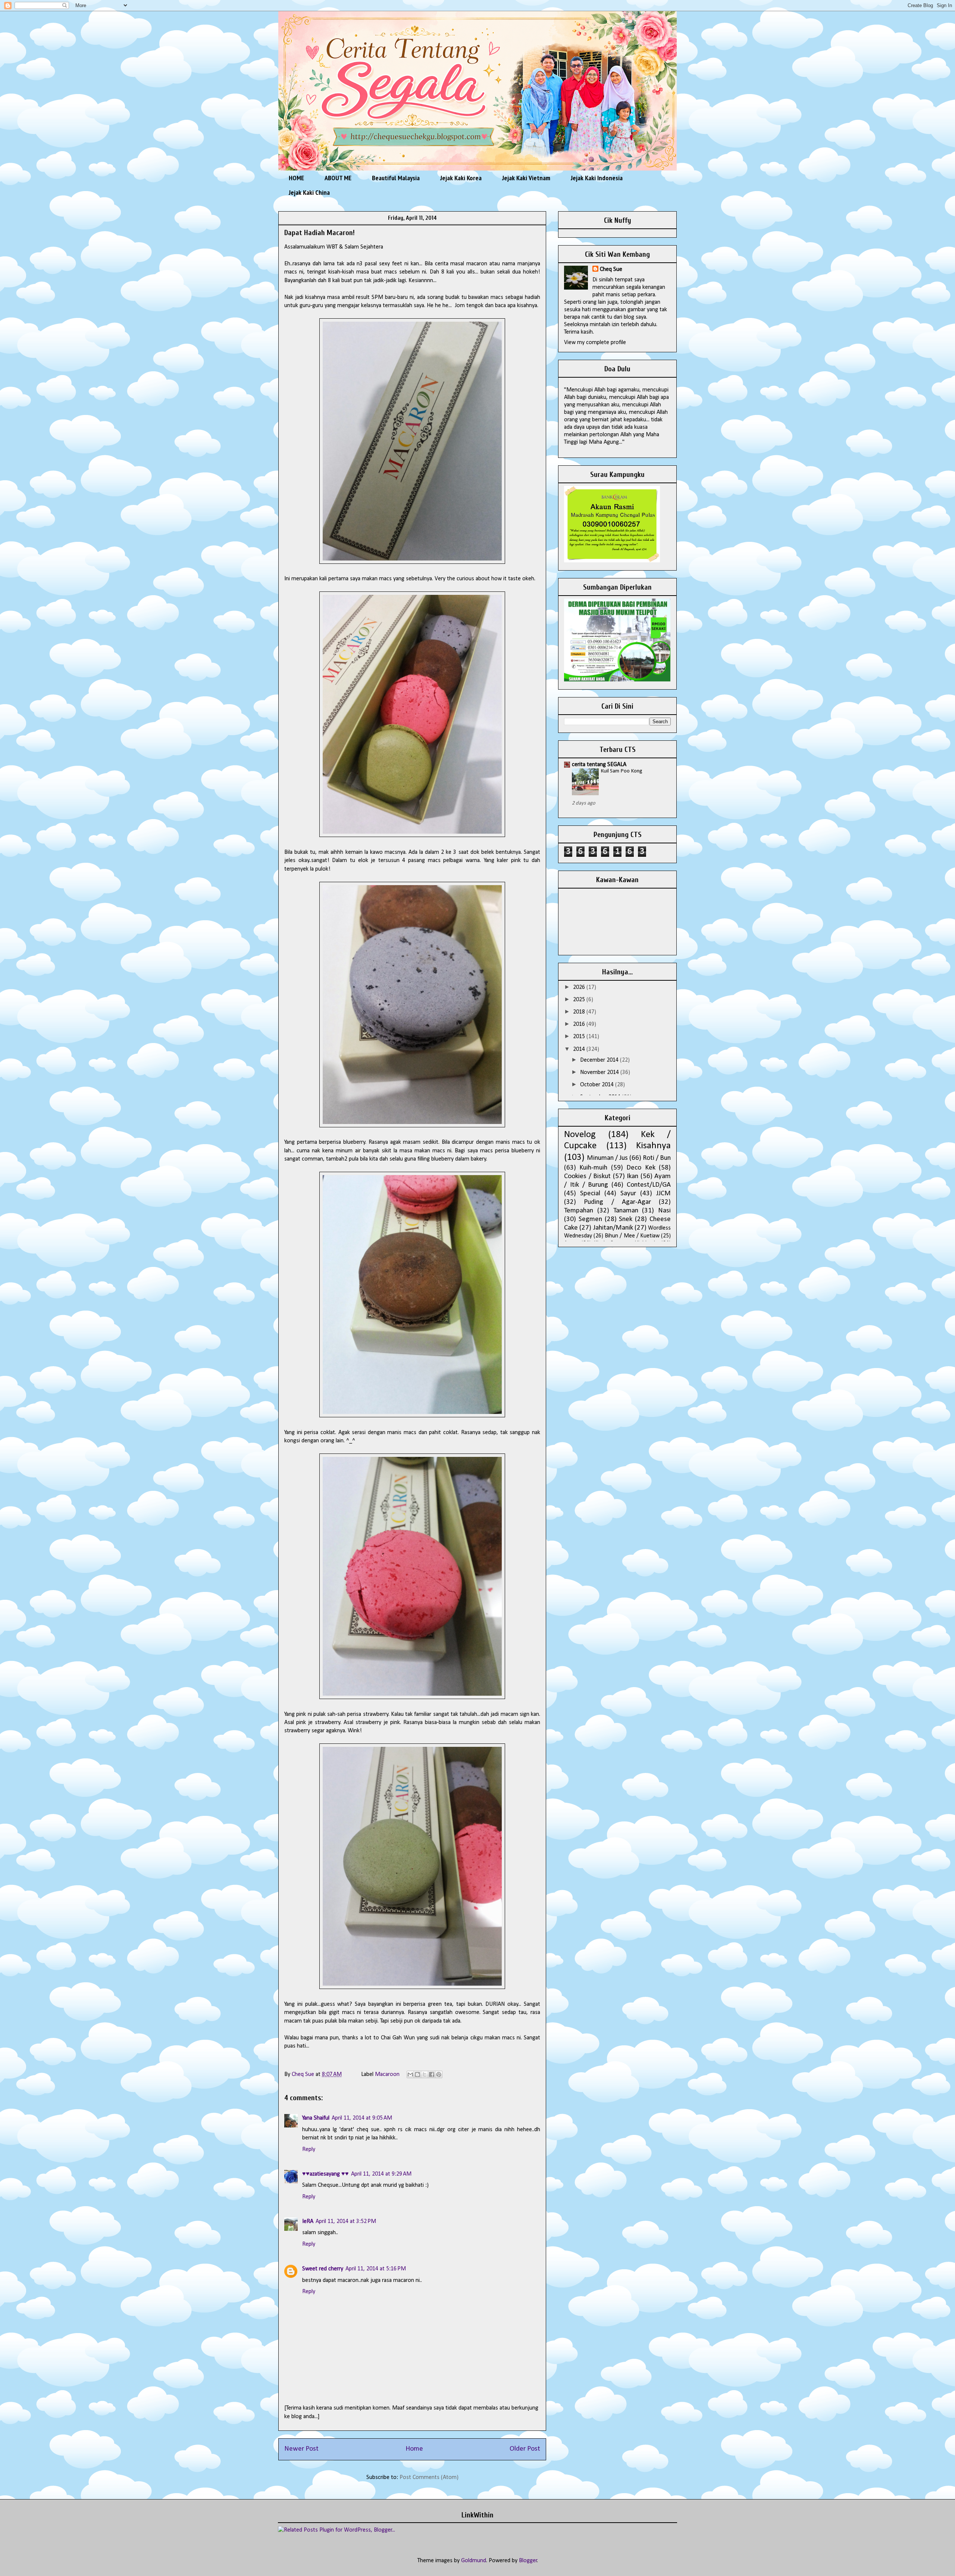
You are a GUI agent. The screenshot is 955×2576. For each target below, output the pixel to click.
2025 (580, 1000)
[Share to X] (425, 2074)
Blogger (528, 2561)
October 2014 (598, 1085)
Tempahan (579, 1211)
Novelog (580, 1135)
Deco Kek (641, 1168)
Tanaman (626, 1211)
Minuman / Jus (607, 1158)
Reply (309, 2149)
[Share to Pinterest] (439, 2074)
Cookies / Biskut (587, 1176)
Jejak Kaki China (309, 192)
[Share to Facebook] (432, 2074)
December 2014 (600, 1060)
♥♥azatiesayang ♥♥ (325, 2174)
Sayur (628, 1194)
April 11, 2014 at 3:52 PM (346, 2221)
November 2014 (600, 1072)
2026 (580, 987)
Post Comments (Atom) (429, 2477)
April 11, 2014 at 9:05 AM (362, 2118)
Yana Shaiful (316, 2118)
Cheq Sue (611, 269)
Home (414, 2449)
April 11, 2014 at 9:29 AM (381, 2174)
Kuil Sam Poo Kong (621, 771)
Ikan (633, 1176)
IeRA (308, 2221)
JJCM (663, 1194)
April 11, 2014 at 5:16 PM (376, 2269)
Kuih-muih (593, 1168)
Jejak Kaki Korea (461, 178)
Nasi (664, 1211)
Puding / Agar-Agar (617, 1202)
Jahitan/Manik (613, 1228)
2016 (580, 1024)
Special (590, 1194)
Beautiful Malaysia (396, 178)
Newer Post (301, 2449)
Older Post (525, 2449)
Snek (626, 1219)
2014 (580, 1049)
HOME (296, 178)
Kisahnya (653, 1146)
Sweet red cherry (323, 2269)
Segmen (590, 1219)
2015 (580, 1037)
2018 (580, 1012)
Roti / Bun (657, 1158)
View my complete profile (595, 343)
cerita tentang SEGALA (599, 765)
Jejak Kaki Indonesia (597, 178)
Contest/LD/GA (649, 1185)
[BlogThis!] (417, 2074)
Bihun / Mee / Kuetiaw (632, 1236)
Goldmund (474, 2561)
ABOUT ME (338, 178)
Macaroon (387, 2074)
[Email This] (410, 2074)
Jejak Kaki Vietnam (526, 178)
